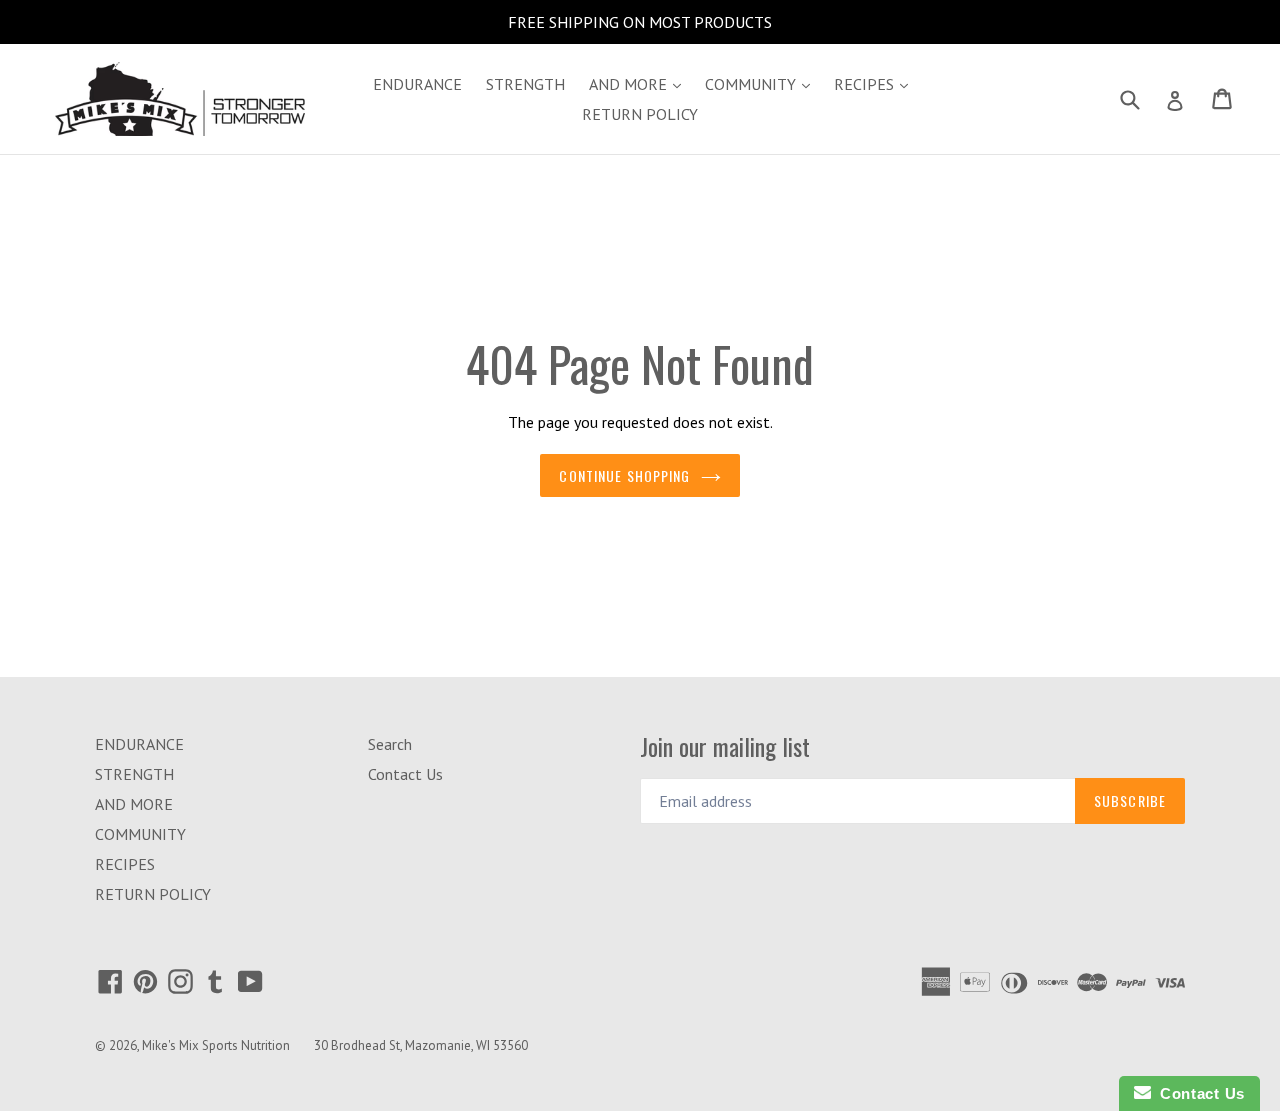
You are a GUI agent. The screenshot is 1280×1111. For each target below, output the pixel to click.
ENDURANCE (417, 84)
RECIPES (876, 83)
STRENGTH (525, 84)
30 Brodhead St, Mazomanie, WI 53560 (421, 1045)
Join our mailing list (725, 746)
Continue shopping (624, 475)
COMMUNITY (762, 83)
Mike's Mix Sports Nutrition (216, 1045)
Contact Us (405, 774)
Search (390, 744)
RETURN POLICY (640, 114)
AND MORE (640, 83)
